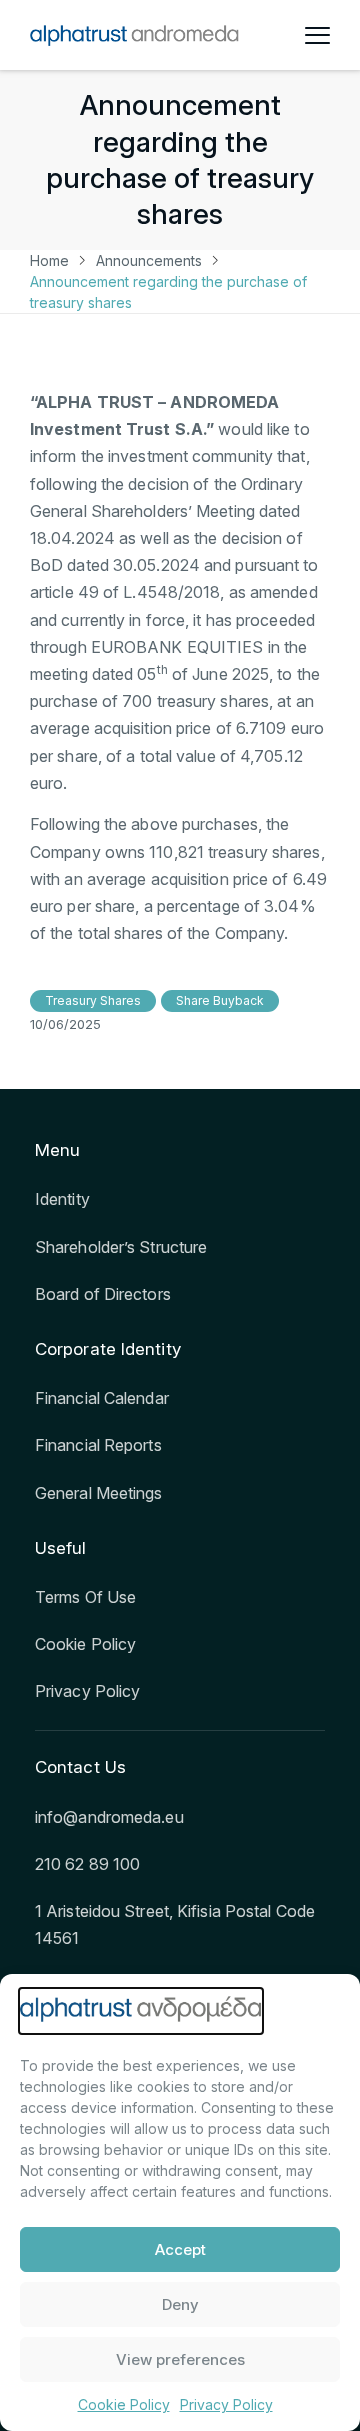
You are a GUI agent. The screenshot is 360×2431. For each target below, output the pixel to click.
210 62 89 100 (87, 1864)
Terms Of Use (85, 1597)
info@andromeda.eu (109, 1817)
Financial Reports (98, 1445)
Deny (180, 2304)
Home (49, 260)
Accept (180, 2249)
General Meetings (99, 1493)
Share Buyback (220, 1000)
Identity (62, 1199)
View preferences (180, 2359)
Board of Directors (103, 1294)
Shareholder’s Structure (121, 1247)
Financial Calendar (102, 1398)
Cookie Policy (124, 2404)
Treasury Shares (93, 1000)
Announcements (149, 260)
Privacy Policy (226, 2404)
